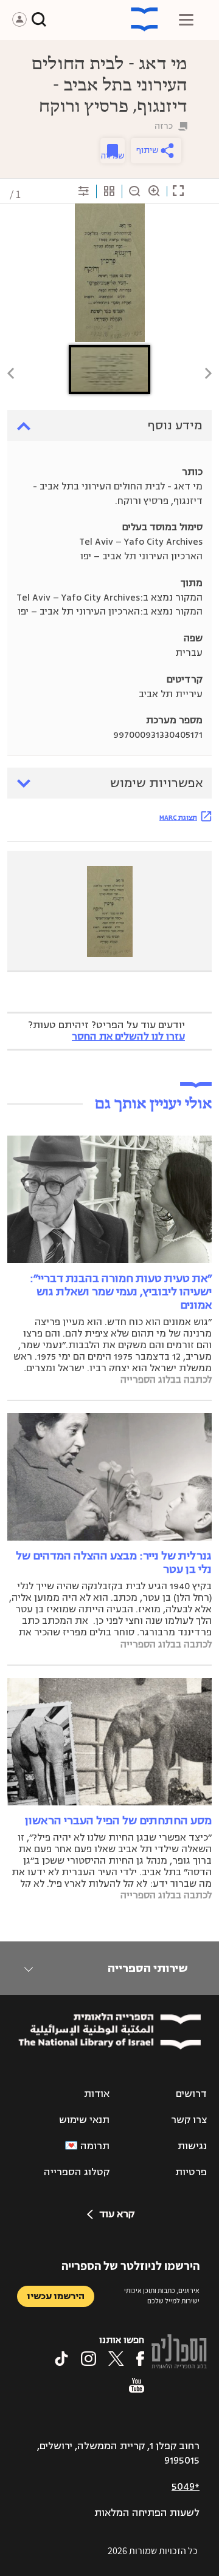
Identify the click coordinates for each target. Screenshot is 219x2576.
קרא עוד (117, 2214)
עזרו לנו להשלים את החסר (128, 1037)
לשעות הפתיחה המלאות (147, 2513)
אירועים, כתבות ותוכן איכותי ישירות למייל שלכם (162, 2295)
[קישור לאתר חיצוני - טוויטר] (116, 2359)
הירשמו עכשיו (56, 2296)
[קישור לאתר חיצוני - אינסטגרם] (89, 2359)
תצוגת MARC (178, 817)
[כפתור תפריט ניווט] (186, 19)
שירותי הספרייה (148, 1968)
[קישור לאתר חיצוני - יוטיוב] (137, 2385)
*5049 (186, 2487)
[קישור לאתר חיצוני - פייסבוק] (140, 2359)
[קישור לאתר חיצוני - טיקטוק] (61, 2359)
